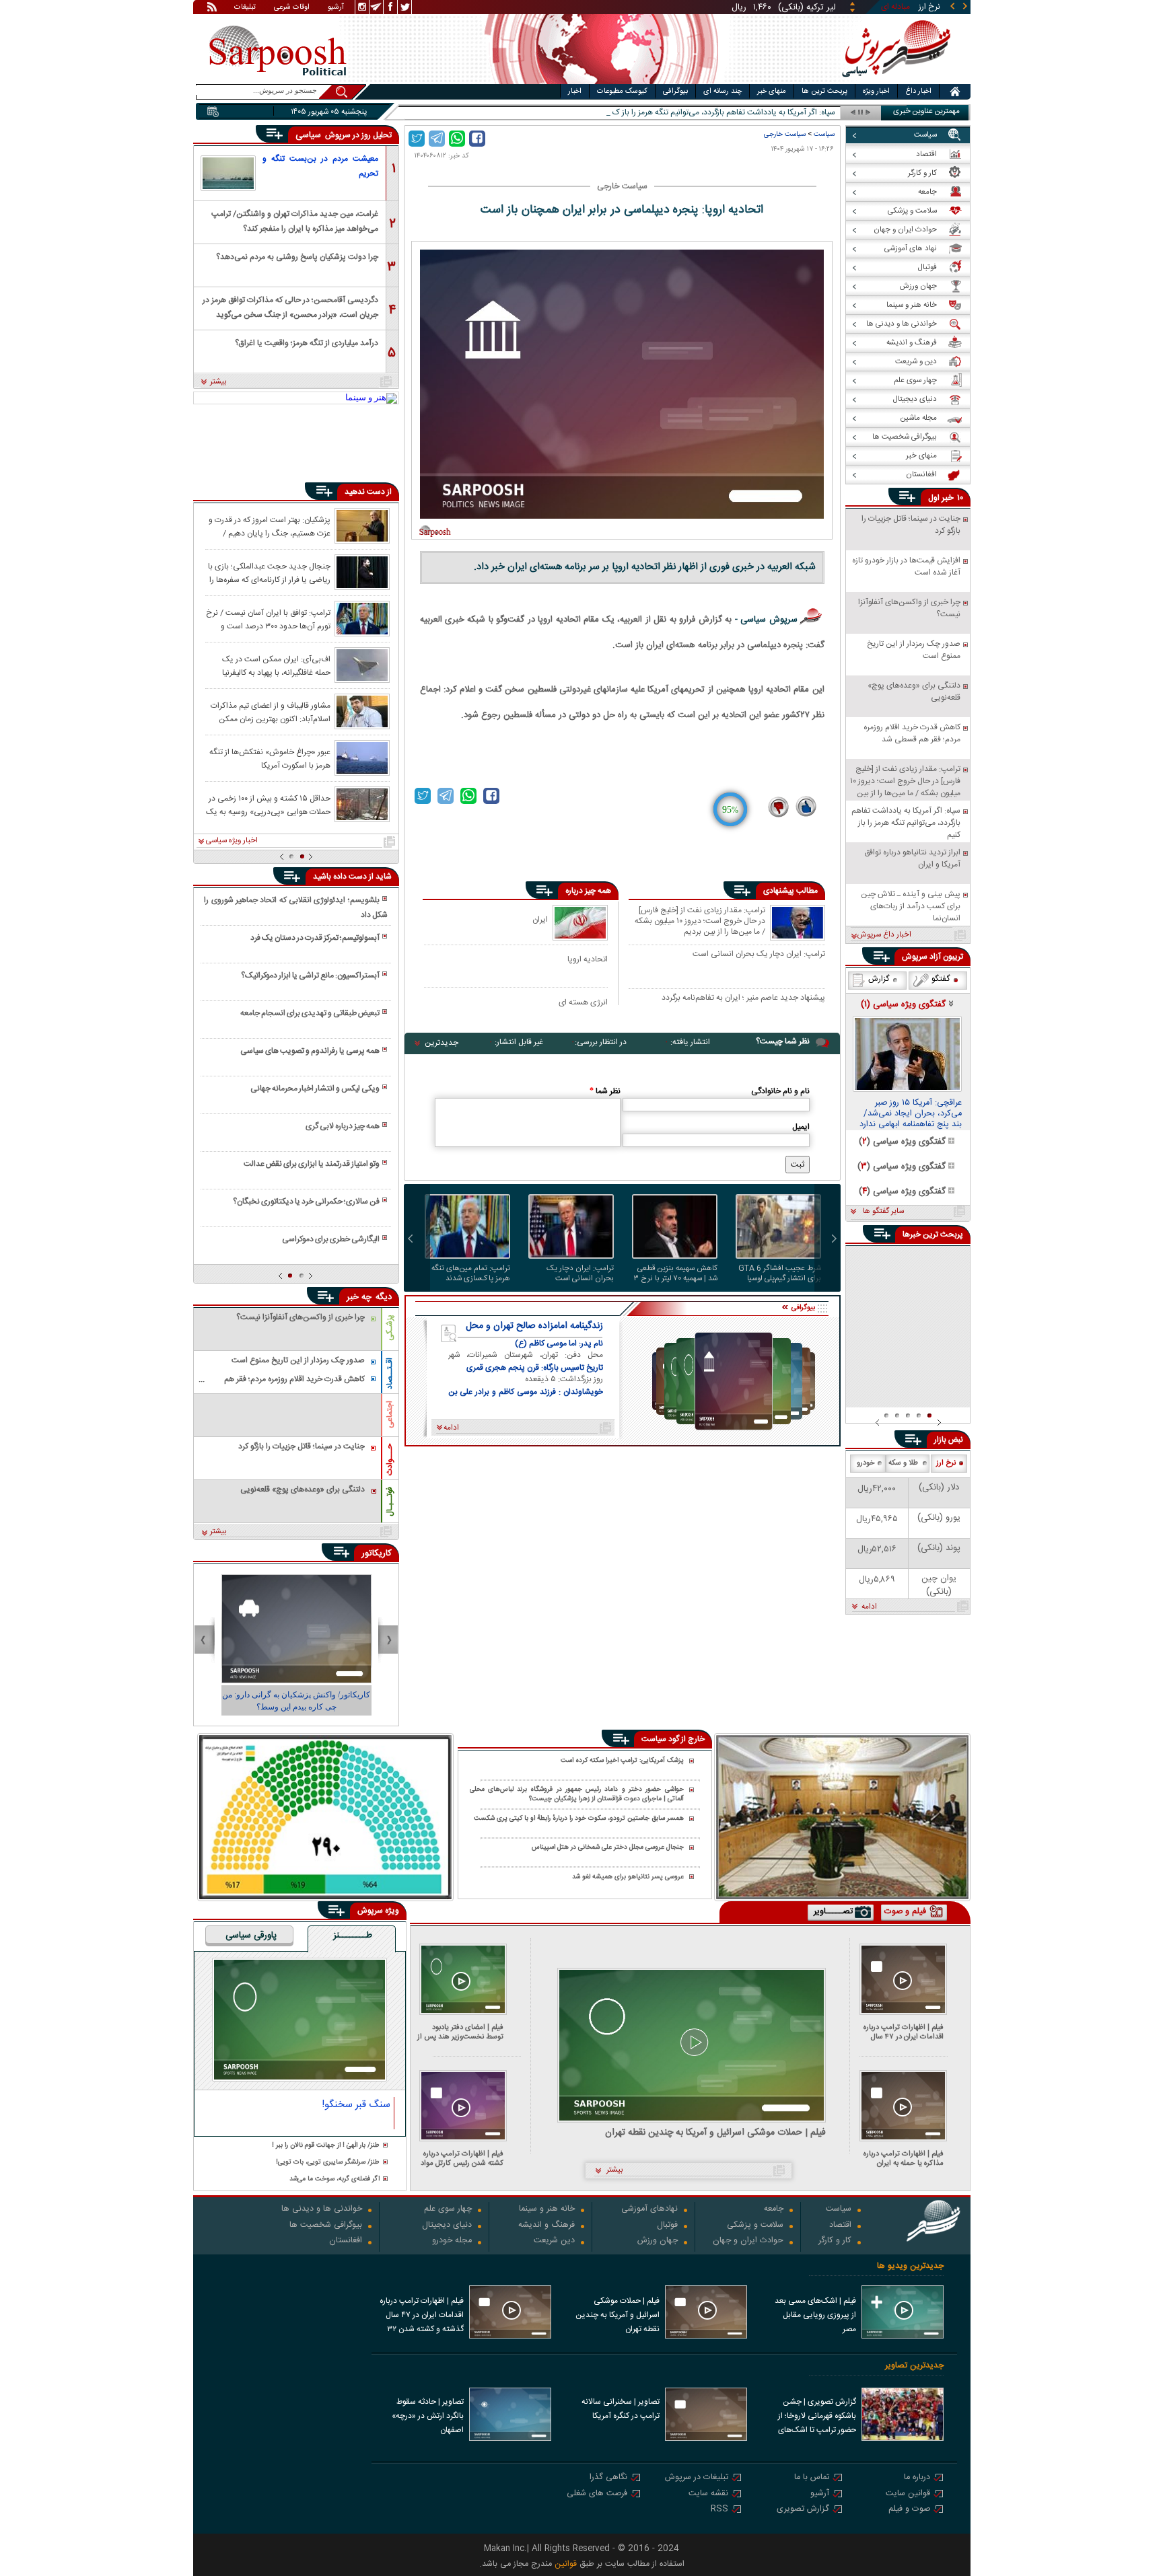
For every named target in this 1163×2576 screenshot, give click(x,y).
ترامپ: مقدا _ (813, 113)
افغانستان (346, 2241)
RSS (719, 2510)
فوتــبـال (390, 1502)
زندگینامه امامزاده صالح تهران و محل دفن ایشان (534, 1326)
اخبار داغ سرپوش (884, 935)
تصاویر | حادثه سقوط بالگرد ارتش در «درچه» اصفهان (428, 2416)
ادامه (869, 1607)
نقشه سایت (708, 2494)
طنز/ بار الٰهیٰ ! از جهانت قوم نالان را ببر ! (326, 2146)
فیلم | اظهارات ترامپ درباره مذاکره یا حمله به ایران (904, 2159)
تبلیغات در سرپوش (697, 2478)
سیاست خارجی (785, 134)
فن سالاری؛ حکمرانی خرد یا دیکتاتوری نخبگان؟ (306, 1202)
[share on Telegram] (437, 139)
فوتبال (667, 2226)
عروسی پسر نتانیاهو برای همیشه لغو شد (628, 1877)
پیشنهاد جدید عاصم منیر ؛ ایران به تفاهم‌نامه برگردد (743, 998)
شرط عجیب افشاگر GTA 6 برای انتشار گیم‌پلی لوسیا (780, 1274)
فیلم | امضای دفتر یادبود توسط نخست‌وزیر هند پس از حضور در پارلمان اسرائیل (460, 2032)
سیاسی (310, 135)
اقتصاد (840, 2226)
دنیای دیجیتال (447, 2226)
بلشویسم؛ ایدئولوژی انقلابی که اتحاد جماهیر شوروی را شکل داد (295, 908)
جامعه (774, 2210)
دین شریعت (554, 2241)
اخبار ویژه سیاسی (232, 841)
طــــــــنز (353, 1936)
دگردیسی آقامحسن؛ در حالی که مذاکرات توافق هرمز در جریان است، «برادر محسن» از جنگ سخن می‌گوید (290, 306)
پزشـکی (390, 1328)
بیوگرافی (675, 91)
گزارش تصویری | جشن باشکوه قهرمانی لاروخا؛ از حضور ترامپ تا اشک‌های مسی (817, 2417)
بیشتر (218, 382)
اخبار (575, 91)
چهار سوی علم (448, 2210)
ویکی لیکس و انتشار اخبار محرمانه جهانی (315, 1089)
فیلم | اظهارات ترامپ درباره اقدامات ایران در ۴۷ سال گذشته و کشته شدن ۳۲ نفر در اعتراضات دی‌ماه (901, 2032)
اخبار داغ (918, 91)
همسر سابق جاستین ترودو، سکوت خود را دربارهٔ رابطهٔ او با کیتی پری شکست (579, 1819)
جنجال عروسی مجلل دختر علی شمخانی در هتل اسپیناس (608, 1848)
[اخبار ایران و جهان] (894, 81)
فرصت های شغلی (597, 2494)
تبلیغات (245, 8)
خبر (948, 498)
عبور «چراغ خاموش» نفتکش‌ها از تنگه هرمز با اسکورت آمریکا (270, 758)
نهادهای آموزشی (649, 2210)
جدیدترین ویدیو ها (910, 2266)
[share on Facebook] (477, 139)
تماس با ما (812, 2478)
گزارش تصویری (803, 2510)
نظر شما (605, 1091)
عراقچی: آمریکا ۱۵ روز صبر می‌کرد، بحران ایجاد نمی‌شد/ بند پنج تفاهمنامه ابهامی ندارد (911, 1114)
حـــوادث (390, 1460)
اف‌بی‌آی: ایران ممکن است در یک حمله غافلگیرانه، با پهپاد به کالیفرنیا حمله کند (276, 665)
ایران (540, 919)
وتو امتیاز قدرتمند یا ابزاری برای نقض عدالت (312, 1164)
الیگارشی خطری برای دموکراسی (331, 1239)
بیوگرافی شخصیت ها (326, 2226)
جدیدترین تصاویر (914, 2366)
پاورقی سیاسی (251, 1936)
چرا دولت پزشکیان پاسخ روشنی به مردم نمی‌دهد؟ (297, 257)
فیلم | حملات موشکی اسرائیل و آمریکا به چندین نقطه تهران (715, 2133)
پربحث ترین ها (824, 91)
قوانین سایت (908, 2494)
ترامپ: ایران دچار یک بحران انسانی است (759, 955)
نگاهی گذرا (608, 2478)
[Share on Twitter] (417, 139)
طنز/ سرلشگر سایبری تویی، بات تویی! (328, 2163)
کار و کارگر (835, 2241)
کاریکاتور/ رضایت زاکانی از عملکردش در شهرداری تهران (296, 1701)
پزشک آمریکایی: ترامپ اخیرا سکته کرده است (622, 1761)
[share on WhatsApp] (457, 139)
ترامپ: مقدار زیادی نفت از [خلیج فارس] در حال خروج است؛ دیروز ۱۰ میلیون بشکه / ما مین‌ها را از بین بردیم (700, 921)
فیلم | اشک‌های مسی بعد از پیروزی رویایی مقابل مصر (815, 2315)
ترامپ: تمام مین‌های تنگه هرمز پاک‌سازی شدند (471, 1274)
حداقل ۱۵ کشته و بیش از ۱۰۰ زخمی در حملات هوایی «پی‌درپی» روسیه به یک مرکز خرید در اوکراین (268, 805)
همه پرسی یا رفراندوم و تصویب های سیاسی (310, 1051)
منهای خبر (772, 91)
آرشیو (336, 8)
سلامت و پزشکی (755, 2226)
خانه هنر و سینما (547, 2210)
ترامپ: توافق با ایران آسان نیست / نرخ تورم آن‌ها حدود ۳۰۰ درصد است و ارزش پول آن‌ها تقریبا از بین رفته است (268, 619)
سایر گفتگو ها (883, 1212)
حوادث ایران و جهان (748, 2241)
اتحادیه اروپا (588, 959)
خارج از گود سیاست (673, 1739)
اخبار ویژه (876, 91)
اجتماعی (390, 1414)
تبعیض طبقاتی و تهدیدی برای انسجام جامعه (310, 1013)
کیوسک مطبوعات (622, 91)
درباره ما (917, 2478)
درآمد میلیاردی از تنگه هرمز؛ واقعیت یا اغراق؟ (307, 343)
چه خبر (359, 1297)
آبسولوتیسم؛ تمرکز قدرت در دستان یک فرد (315, 938)
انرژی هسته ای (583, 1002)
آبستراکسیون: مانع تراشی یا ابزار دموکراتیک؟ (310, 976)
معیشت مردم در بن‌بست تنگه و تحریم (320, 166)
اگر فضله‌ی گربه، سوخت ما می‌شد (334, 2179)
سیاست (824, 134)
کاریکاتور (377, 1553)
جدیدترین (442, 1043)
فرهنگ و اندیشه (547, 2226)
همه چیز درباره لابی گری (343, 1126)
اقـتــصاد (390, 1373)
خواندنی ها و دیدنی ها (322, 2210)
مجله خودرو (452, 2241)
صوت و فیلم (909, 2510)
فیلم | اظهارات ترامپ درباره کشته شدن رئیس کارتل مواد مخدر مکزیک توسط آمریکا (462, 2159)
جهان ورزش (658, 2241)
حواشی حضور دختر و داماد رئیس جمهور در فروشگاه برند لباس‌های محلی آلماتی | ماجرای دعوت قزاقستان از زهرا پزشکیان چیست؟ (577, 1795)
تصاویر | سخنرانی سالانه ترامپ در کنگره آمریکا (621, 2409)
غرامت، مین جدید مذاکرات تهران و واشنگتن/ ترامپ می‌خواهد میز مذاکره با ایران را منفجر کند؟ (295, 220)
